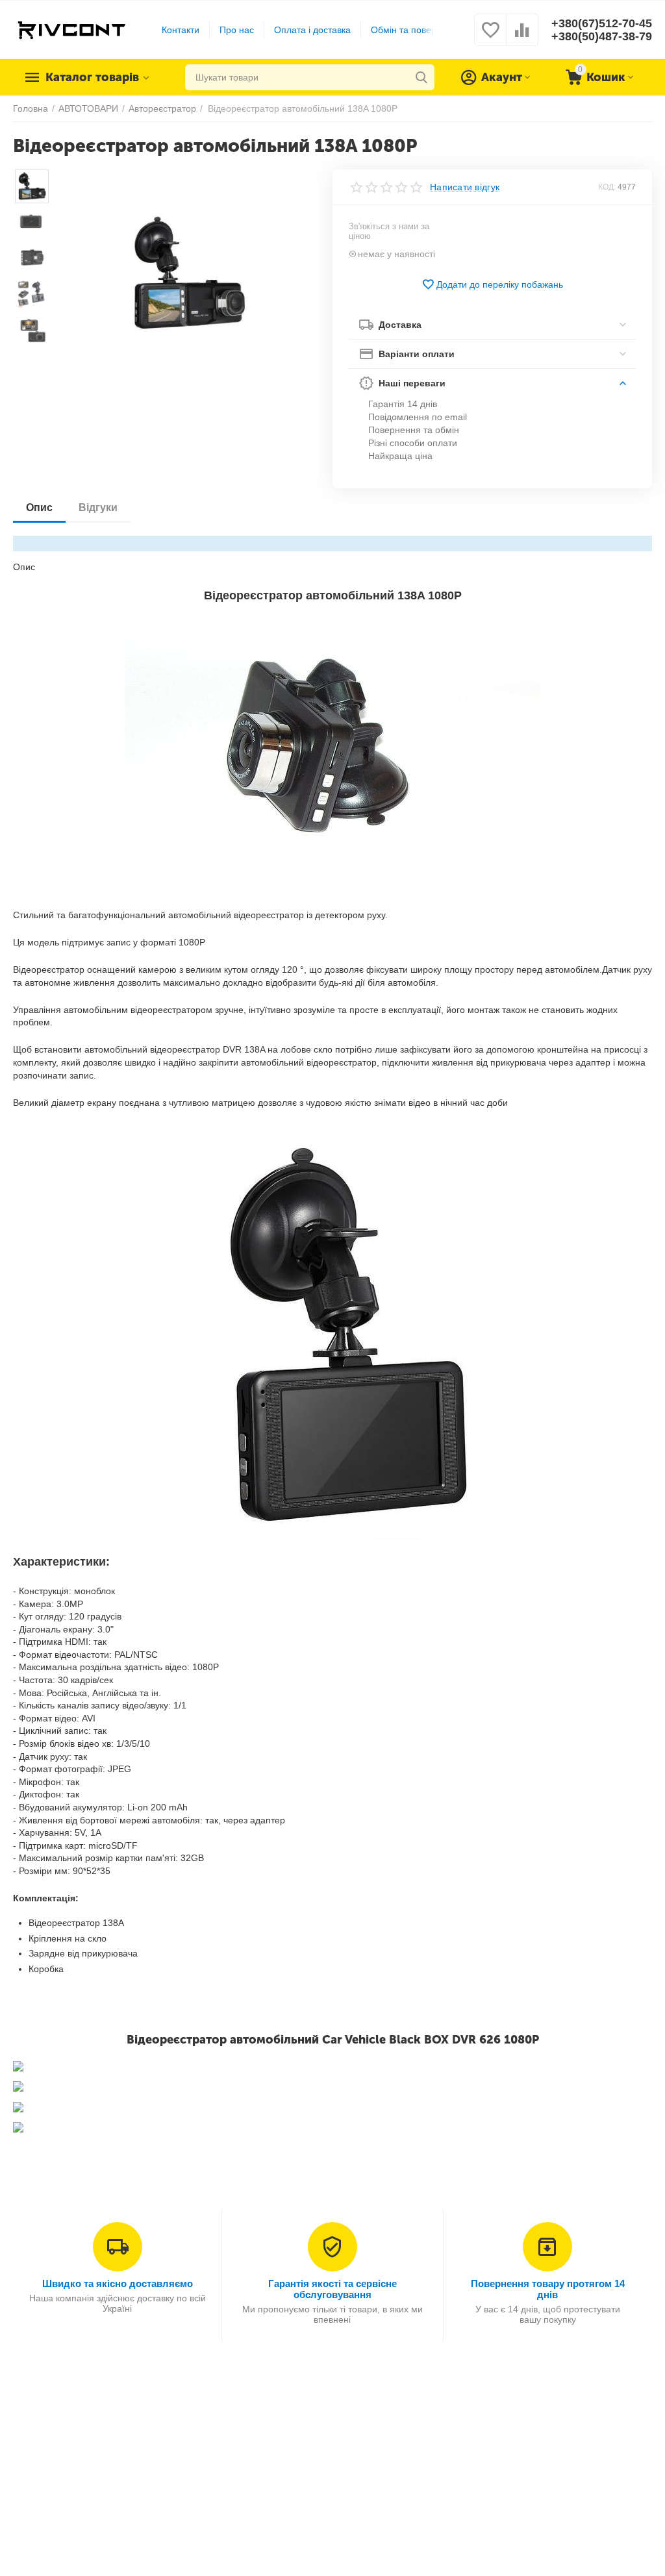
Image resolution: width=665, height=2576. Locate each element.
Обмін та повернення (417, 30)
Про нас (237, 30)
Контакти (181, 30)
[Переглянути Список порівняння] (522, 37)
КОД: (607, 187)
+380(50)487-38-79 (602, 36)
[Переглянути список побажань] (490, 37)
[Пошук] (421, 77)
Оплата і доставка (312, 30)
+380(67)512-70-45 (602, 23)
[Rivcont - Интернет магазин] (71, 29)
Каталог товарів (92, 77)
